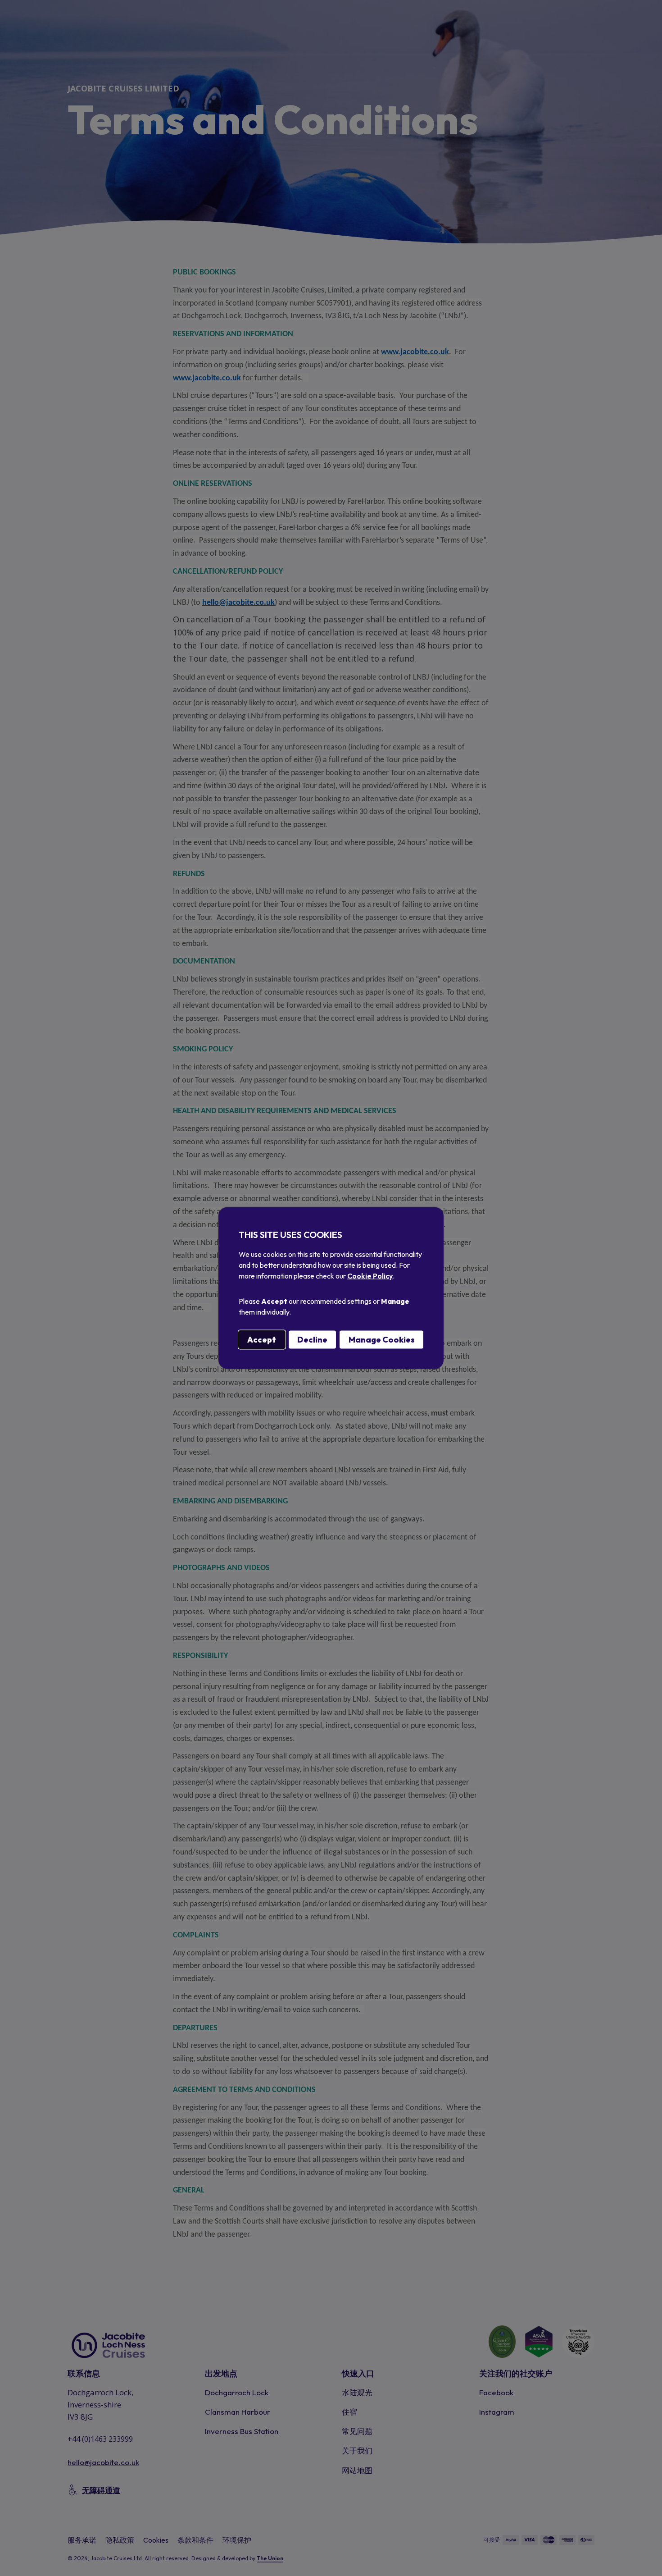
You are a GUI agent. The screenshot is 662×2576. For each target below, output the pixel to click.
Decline (312, 1340)
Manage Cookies (382, 1340)
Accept (262, 1340)
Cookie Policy (370, 1276)
